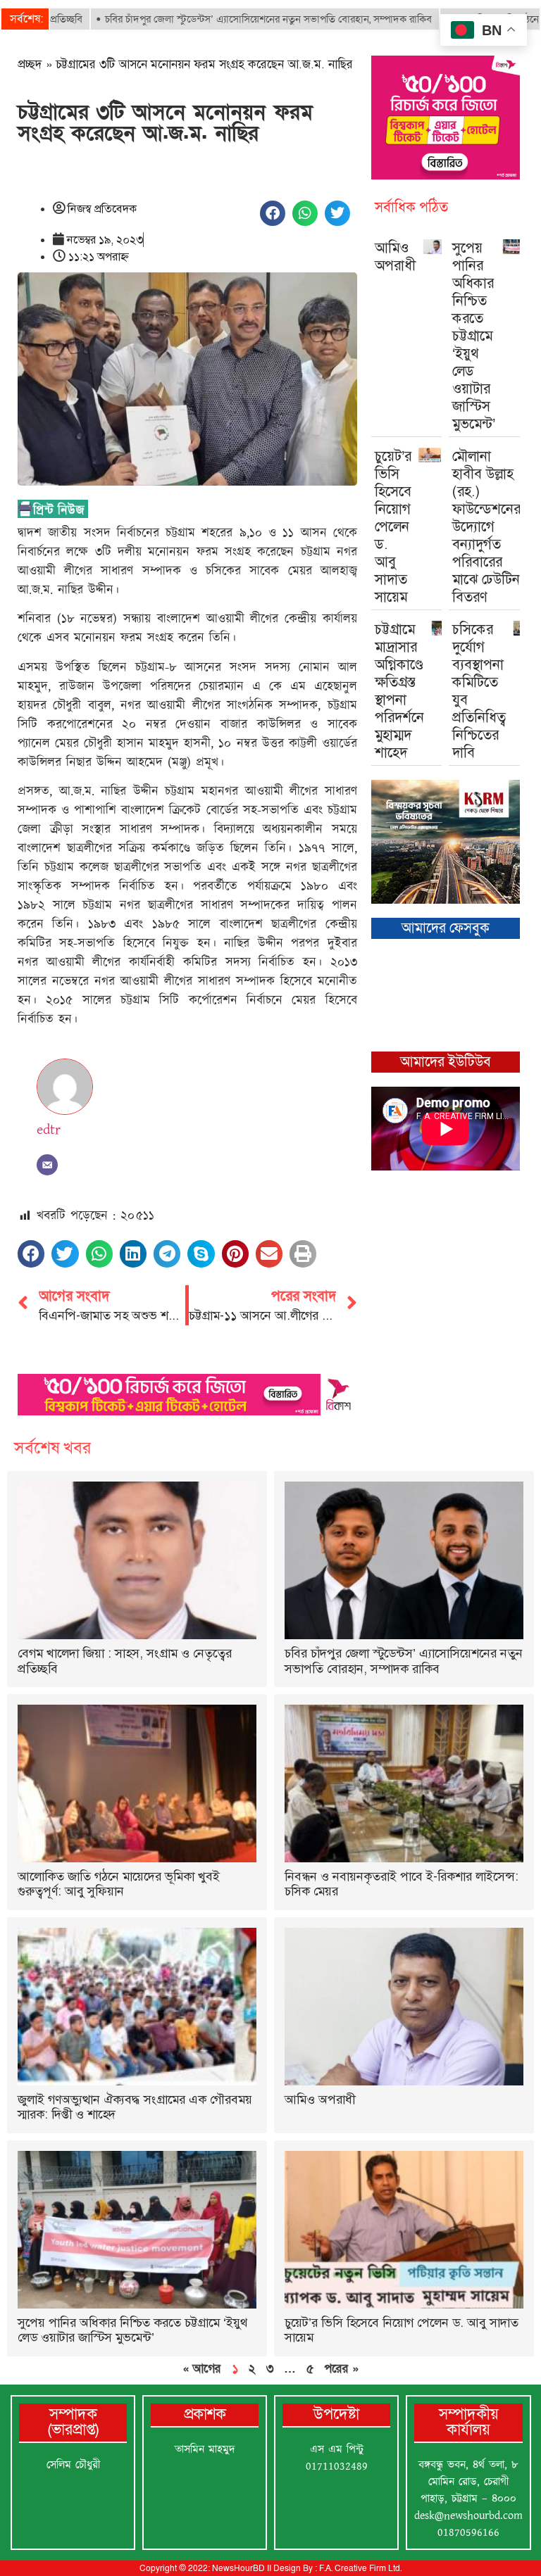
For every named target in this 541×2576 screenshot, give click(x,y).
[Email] (47, 1165)
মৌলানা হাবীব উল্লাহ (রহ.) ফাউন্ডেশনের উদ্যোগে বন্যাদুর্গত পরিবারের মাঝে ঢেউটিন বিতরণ (486, 526)
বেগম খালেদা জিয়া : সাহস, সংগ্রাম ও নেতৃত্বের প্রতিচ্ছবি (125, 1661)
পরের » (341, 2368)
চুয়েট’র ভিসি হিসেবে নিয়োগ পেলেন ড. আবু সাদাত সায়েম (393, 526)
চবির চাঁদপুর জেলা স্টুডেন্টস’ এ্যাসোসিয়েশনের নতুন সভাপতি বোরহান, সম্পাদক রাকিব (218, 19)
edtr (49, 1130)
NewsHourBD (238, 2568)
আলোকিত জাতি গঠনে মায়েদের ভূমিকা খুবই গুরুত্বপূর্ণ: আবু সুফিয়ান (119, 1884)
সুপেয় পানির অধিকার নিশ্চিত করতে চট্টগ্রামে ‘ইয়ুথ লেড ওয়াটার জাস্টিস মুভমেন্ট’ (474, 336)
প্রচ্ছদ (30, 64)
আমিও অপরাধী (395, 257)
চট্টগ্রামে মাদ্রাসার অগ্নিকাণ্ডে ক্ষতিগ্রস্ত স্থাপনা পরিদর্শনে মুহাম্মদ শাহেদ (399, 691)
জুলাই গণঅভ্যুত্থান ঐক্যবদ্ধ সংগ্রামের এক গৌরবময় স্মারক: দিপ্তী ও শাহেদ (135, 2107)
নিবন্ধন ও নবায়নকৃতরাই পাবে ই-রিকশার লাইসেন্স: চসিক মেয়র (402, 1884)
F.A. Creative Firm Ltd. (360, 2568)
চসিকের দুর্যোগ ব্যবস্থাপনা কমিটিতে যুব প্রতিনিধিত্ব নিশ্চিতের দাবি (479, 691)
